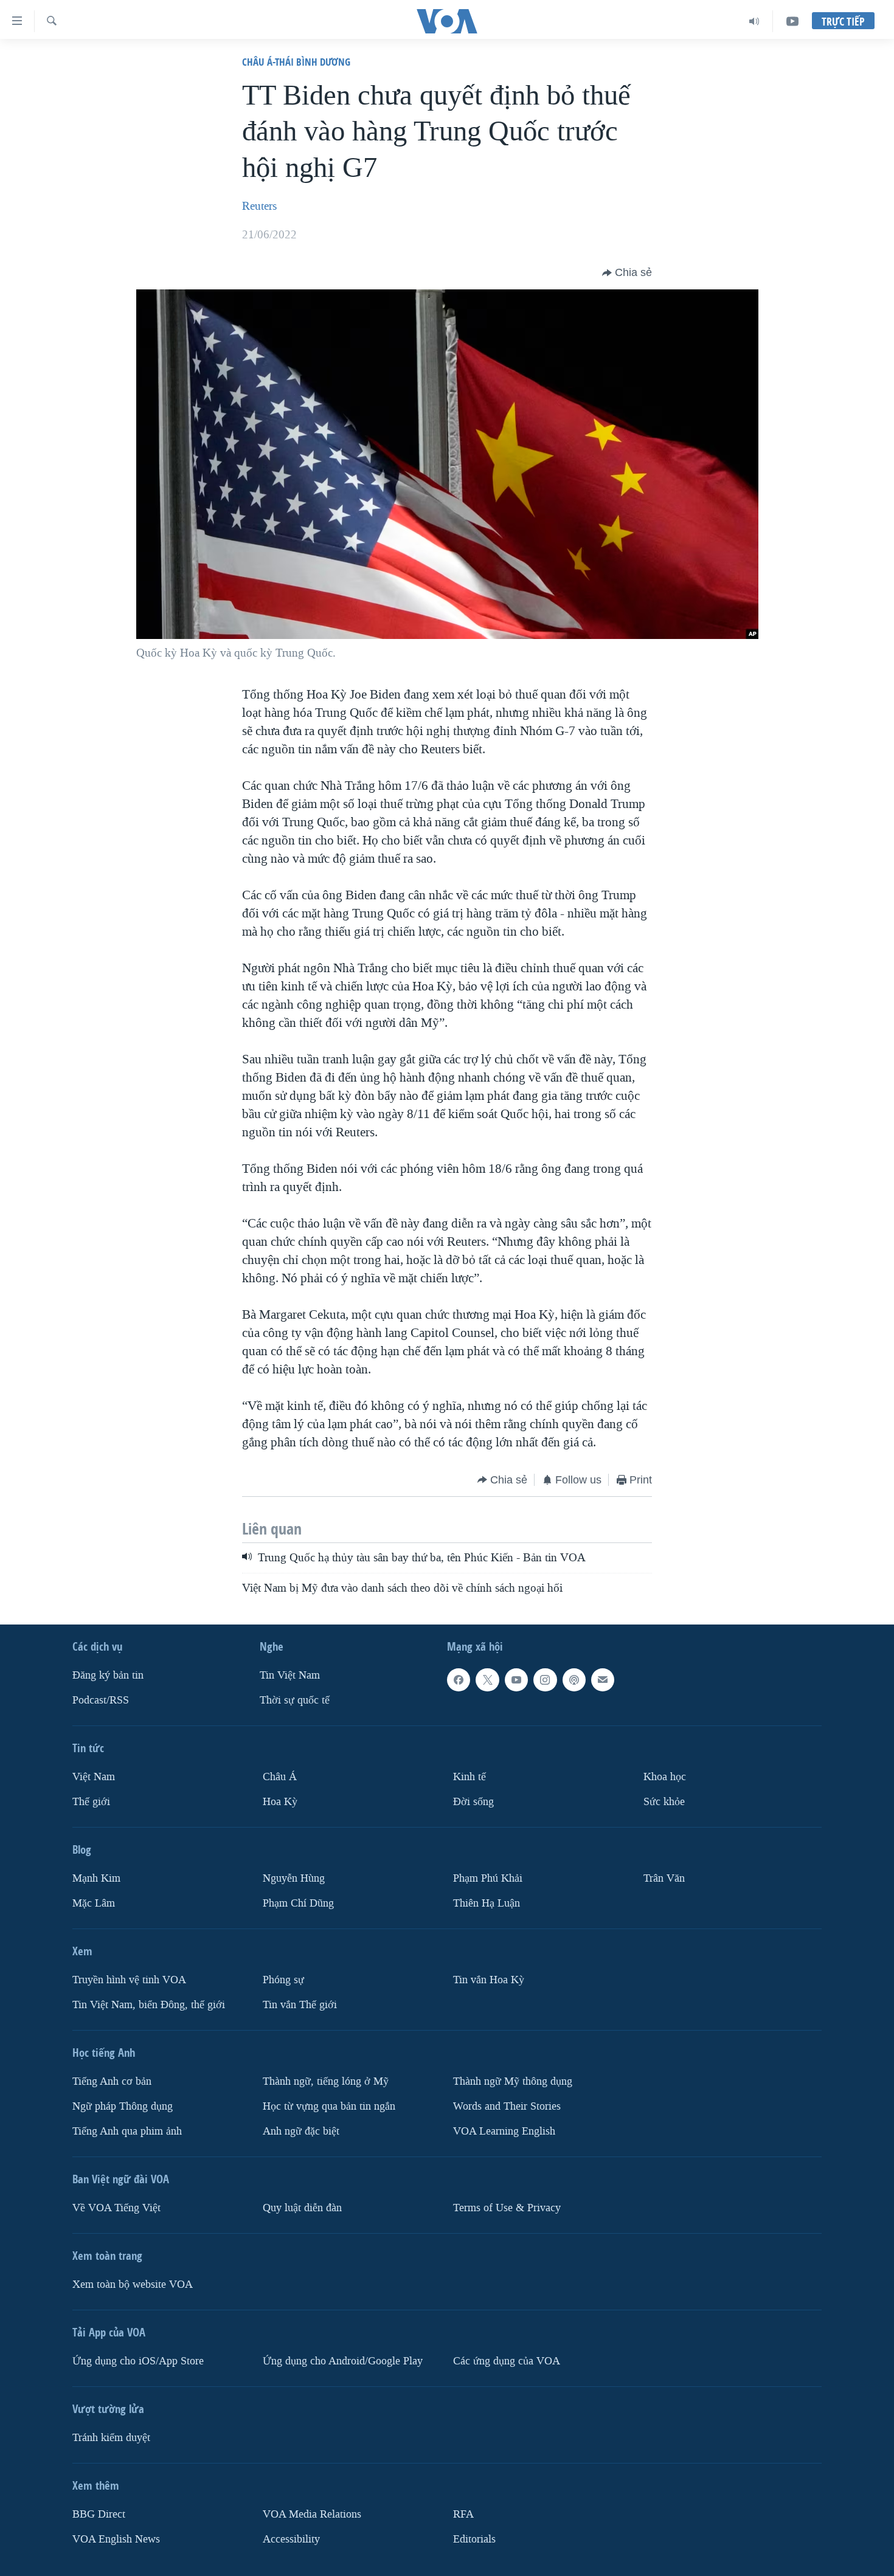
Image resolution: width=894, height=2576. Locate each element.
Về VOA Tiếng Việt (116, 2207)
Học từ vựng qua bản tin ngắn (329, 2106)
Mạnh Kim (96, 1878)
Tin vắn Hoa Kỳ (489, 1980)
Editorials (474, 2539)
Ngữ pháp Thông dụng (123, 2106)
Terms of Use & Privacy (507, 2207)
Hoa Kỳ (280, 1802)
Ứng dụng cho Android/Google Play (343, 2360)
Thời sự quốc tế (295, 1700)
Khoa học (665, 1777)
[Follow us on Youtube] (516, 1680)
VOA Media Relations (312, 2514)
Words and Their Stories (507, 2106)
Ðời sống (473, 1802)
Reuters (259, 206)
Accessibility (291, 2539)
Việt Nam (94, 1777)
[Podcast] (574, 1680)
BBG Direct (99, 2514)
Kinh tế (470, 1777)
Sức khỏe (664, 1802)
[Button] (627, 273)
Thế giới (91, 1802)
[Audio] (754, 21)
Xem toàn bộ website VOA (133, 2284)
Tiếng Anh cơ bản (112, 2081)
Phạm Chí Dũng (298, 1903)
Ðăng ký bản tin (108, 1675)
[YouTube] (792, 21)
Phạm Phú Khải (488, 1878)
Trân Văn (664, 1878)
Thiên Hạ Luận (487, 1903)
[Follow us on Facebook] (459, 1680)
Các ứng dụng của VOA (507, 2360)
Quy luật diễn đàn (302, 2207)
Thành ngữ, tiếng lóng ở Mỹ (326, 2081)
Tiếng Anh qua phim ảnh (127, 2131)
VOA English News (116, 2539)
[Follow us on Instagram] (545, 1680)
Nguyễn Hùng (294, 1878)
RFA (463, 2514)
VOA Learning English (504, 2131)
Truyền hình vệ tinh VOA (129, 1980)
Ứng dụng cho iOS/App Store (138, 2360)
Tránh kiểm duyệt (111, 2437)
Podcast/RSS (101, 1700)
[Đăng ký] (603, 1680)
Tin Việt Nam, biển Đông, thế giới (149, 2005)
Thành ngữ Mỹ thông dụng (513, 2081)
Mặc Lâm (94, 1903)
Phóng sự (283, 1980)
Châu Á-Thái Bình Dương (296, 62)
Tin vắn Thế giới (300, 2005)
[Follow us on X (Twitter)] (487, 1680)
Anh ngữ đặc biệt (301, 2131)
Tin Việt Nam (290, 1675)
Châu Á (280, 1777)
